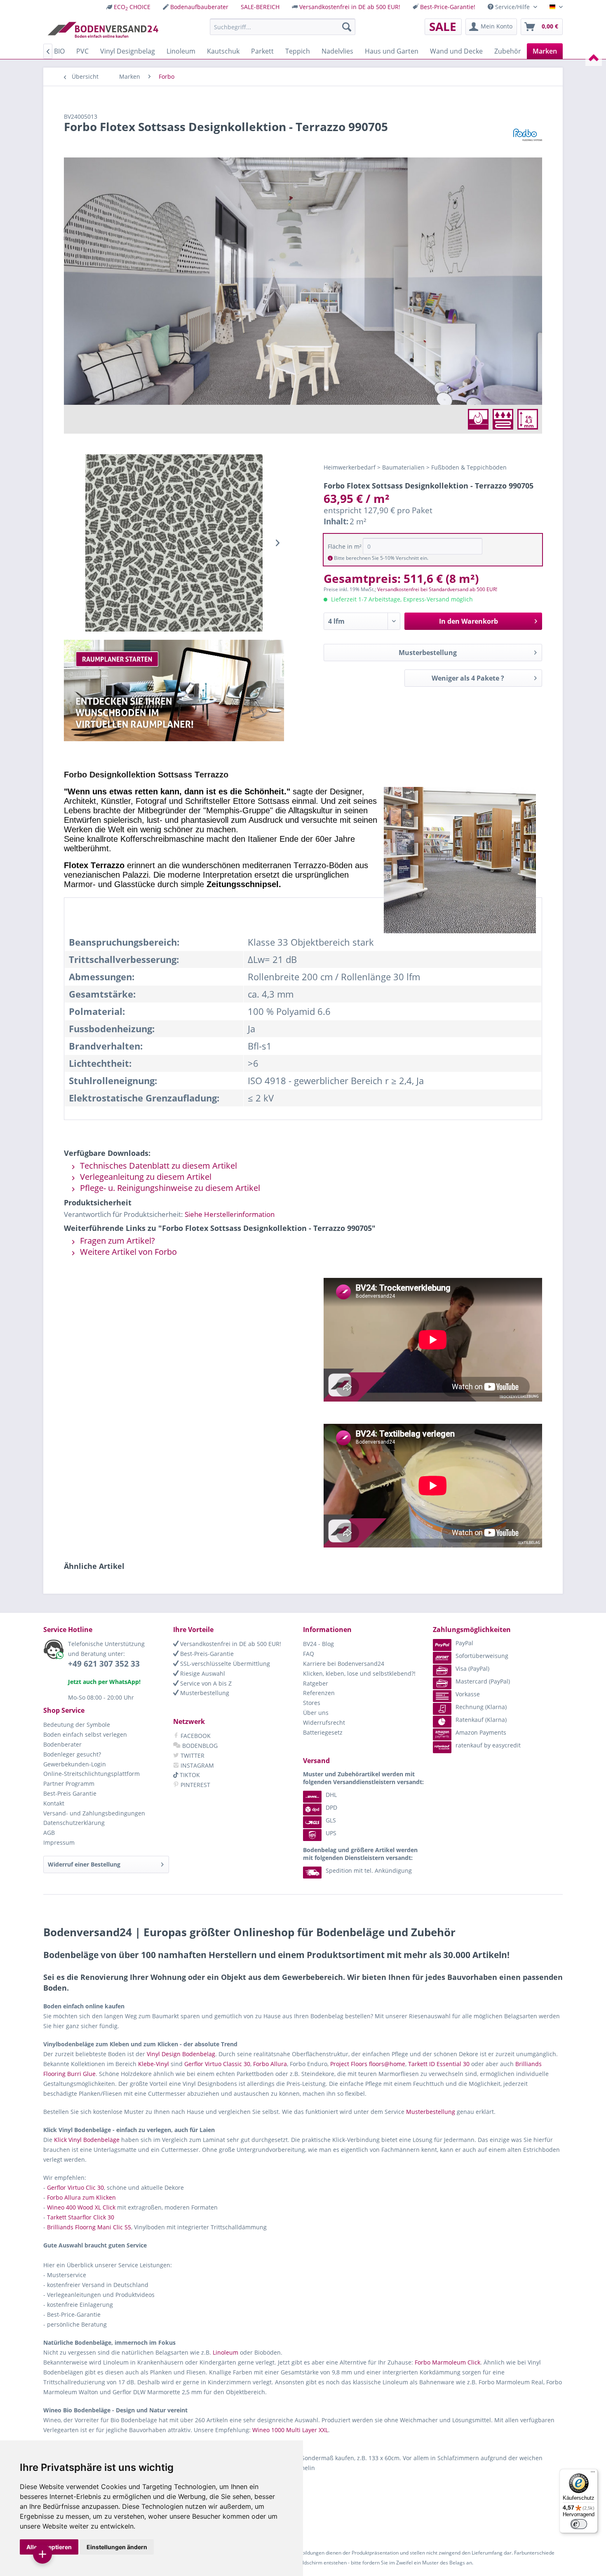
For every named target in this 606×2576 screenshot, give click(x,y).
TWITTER (192, 1755)
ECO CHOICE (132, 7)
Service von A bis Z (205, 1683)
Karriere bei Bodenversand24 (344, 1664)
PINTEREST (195, 1785)
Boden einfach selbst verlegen (85, 1734)
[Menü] (593, 2474)
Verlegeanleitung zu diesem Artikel (145, 1177)
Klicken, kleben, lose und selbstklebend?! (359, 1673)
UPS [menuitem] (331, 1833)
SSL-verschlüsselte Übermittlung (224, 1664)
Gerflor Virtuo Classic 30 (217, 2064)
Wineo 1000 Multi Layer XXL (290, 2430)
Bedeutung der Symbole (77, 1725)
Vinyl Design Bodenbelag (181, 2054)
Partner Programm (69, 1783)
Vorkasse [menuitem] (468, 1694)
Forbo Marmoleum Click (447, 2362)
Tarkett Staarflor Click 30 (81, 2217)
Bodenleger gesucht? (72, 1754)
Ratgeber (316, 1683)
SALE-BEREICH (260, 7)
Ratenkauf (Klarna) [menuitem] (481, 1720)
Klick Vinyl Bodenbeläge (87, 2140)
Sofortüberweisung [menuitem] (482, 1656)
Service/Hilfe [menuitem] (512, 7)
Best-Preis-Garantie (206, 1654)
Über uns (316, 1713)
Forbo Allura (270, 2064)
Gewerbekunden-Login (75, 1764)
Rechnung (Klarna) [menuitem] (481, 1707)
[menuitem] (128, 7)
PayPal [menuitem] (464, 1643)
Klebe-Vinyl (154, 2064)
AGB (49, 1833)
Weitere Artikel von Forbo (127, 1252)
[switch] (579, 2524)
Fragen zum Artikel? (116, 1241)
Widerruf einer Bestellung (84, 1864)
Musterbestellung (428, 653)
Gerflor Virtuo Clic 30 (75, 2187)
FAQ (309, 1654)
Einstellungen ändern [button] (117, 2547)
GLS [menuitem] (331, 1820)
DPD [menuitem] (331, 1807)
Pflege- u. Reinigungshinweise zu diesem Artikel (169, 1188)
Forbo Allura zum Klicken (81, 2197)
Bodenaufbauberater (199, 7)
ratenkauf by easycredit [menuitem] (488, 1745)
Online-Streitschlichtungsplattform (92, 1774)
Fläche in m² (345, 546)
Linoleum (225, 2352)
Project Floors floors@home (368, 2064)
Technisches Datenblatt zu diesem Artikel (157, 1166)
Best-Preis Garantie (70, 1793)
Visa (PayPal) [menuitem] (472, 1668)
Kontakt (54, 1803)
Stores (312, 1703)
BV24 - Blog (318, 1644)
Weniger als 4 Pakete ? (468, 678)
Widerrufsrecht (324, 1722)
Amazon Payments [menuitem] (481, 1732)
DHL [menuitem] (331, 1795)
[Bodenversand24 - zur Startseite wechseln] (103, 29)
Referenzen (319, 1693)
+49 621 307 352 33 (104, 1664)
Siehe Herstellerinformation (230, 1214)
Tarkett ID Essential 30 (439, 2064)
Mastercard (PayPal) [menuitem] (483, 1681)
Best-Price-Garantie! (448, 7)
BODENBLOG (199, 1746)
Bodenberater (62, 1744)
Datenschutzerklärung (74, 1823)
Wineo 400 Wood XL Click (81, 2207)
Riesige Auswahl (202, 1673)
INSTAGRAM (196, 1765)
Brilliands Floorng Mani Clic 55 (89, 2227)
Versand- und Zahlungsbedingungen (94, 1813)
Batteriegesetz (323, 1732)
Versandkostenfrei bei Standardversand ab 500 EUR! (437, 589)
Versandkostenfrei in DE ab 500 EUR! (350, 7)
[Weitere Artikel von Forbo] (528, 135)
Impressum (59, 1842)
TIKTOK (189, 1775)
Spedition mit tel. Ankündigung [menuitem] (369, 1870)
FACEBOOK (195, 1736)
